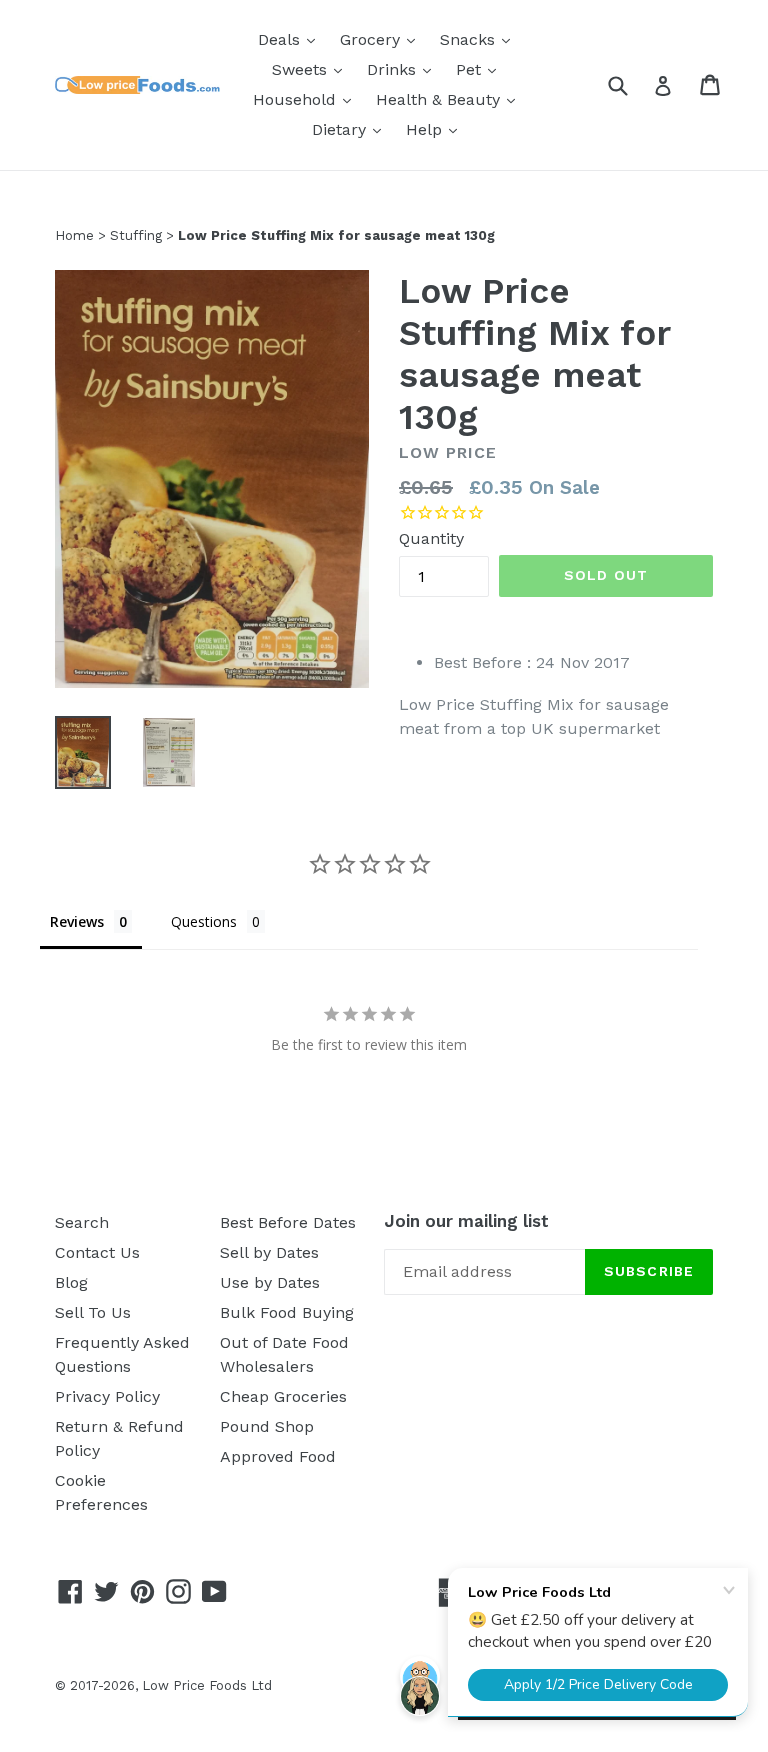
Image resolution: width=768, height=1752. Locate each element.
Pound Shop (267, 1426)
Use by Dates (270, 1282)
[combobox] (630, 84)
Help (436, 129)
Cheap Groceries (283, 1396)
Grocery (382, 39)
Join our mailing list (466, 1221)
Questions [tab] (204, 921)
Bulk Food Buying (287, 1312)
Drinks (404, 69)
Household (307, 99)
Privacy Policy (107, 1396)
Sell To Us (93, 1312)
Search (82, 1222)
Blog (71, 1282)
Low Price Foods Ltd (207, 1685)
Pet (481, 69)
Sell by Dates (269, 1252)
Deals (291, 39)
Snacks (480, 39)
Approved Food (278, 1456)
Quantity (431, 538)
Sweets (312, 69)
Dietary (351, 129)
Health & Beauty (450, 99)
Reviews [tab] (77, 921)
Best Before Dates (288, 1222)
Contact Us (97, 1252)
